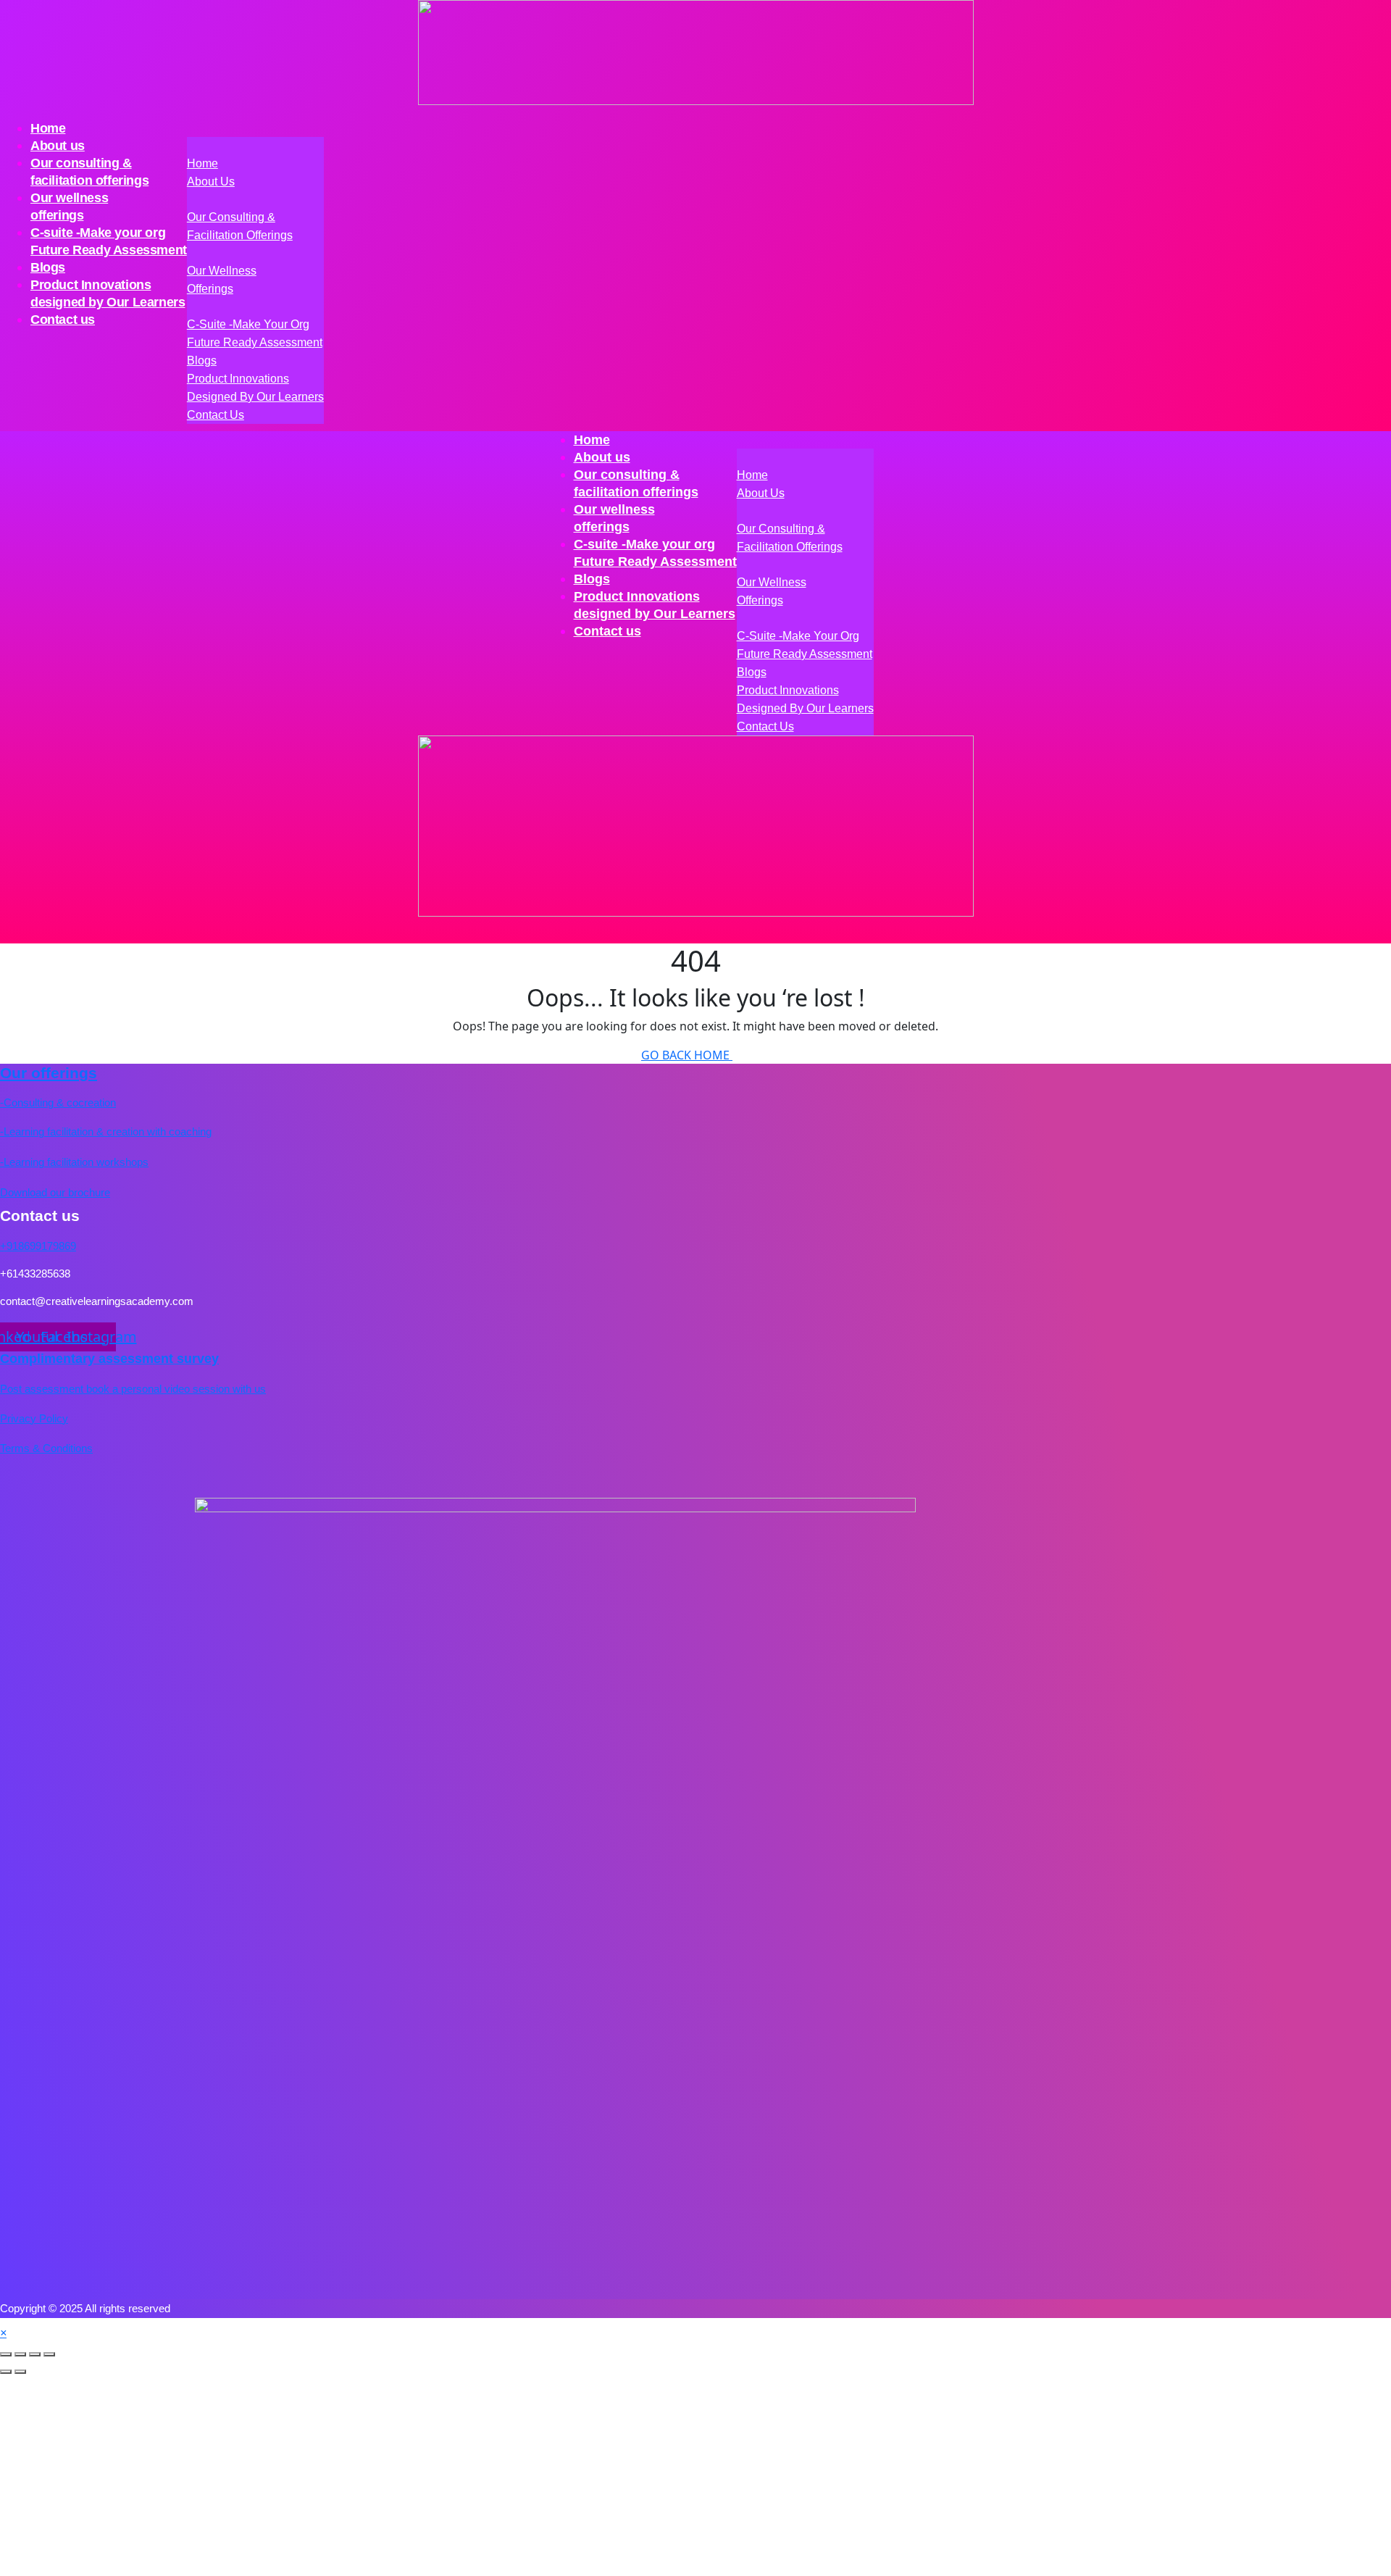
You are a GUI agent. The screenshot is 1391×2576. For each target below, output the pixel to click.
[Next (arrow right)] (20, 2372)
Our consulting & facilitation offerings (89, 172)
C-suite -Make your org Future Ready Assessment (109, 241)
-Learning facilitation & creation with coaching (106, 1131)
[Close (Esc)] (49, 2354)
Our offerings (49, 1073)
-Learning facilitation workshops (74, 1162)
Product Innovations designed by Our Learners (108, 293)
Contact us (63, 320)
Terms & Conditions (46, 1448)
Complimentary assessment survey (109, 1359)
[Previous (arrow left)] (6, 2372)
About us (211, 182)
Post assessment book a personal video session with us (133, 1389)
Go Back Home (687, 1055)
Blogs (202, 360)
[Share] (35, 2354)
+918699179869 (38, 1246)
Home (202, 163)
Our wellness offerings (69, 207)
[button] (3, 2333)
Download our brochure (55, 1192)
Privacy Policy (34, 1418)
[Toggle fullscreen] (20, 2354)
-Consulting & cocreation (58, 1102)
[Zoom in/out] (6, 2354)
